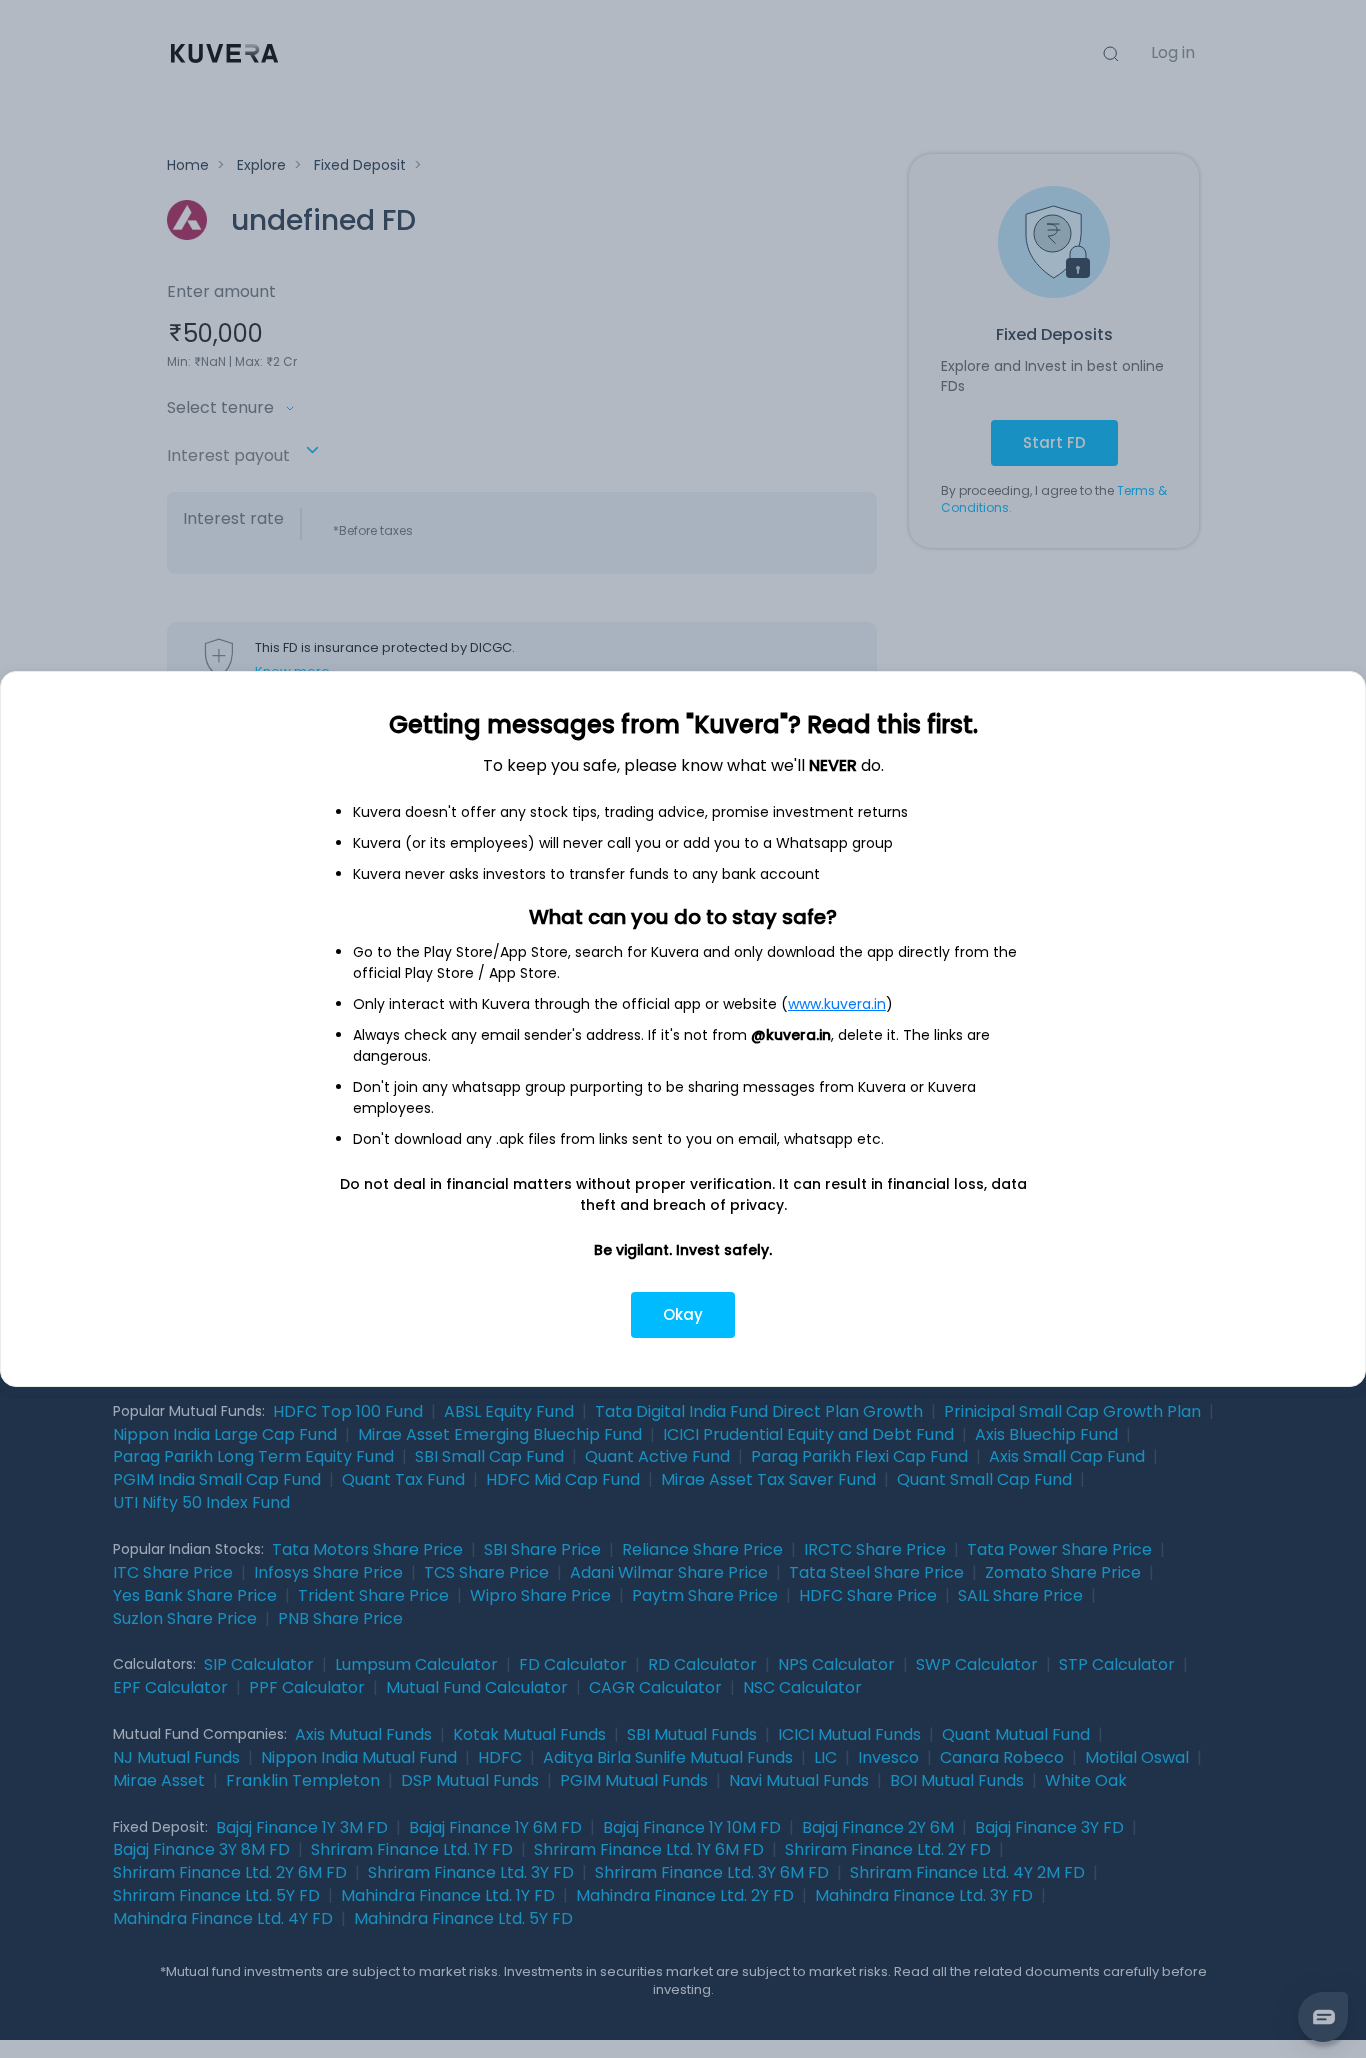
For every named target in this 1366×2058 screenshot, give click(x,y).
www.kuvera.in (837, 1004)
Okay (683, 1314)
